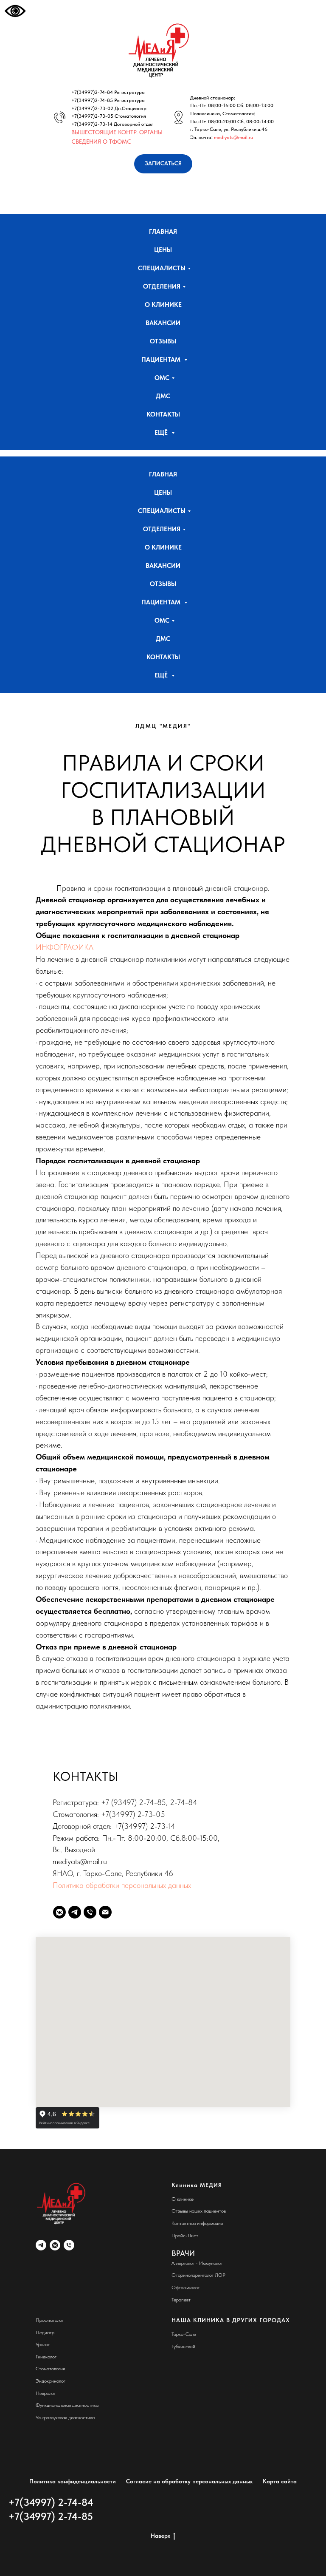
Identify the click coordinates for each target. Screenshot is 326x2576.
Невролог (46, 2393)
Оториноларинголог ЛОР (198, 2275)
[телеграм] (41, 2245)
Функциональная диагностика (67, 2405)
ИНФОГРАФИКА (65, 947)
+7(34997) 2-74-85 (51, 2516)
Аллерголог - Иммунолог (197, 2263)
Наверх (160, 2536)
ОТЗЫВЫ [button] (163, 341)
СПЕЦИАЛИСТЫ (162, 268)
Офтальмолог (185, 2287)
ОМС (162, 378)
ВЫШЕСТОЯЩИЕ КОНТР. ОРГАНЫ (117, 132)
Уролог (43, 2344)
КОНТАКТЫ (163, 414)
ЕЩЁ (162, 433)
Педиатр (45, 2332)
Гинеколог (46, 2357)
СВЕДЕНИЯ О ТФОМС (101, 142)
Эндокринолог (51, 2381)
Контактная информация (197, 2223)
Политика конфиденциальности (73, 2481)
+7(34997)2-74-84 (92, 92)
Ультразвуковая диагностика (65, 2417)
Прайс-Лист (185, 2236)
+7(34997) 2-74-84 (51, 2502)
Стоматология (50, 2369)
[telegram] (75, 1912)
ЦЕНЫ (163, 250)
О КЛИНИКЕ (163, 305)
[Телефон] (90, 1912)
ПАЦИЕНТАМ (162, 360)
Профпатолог (50, 2320)
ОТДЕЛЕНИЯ (162, 286)
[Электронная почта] (105, 1912)
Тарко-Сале (184, 2334)
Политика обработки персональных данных (122, 1885)
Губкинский (183, 2346)
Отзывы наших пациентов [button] (199, 2211)
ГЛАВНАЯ (163, 232)
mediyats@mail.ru (233, 137)
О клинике (183, 2199)
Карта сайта (280, 2481)
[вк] (55, 2245)
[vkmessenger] (59, 1912)
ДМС (163, 396)
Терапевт (181, 2300)
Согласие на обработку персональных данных (189, 2481)
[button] (163, 164)
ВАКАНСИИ (163, 323)
